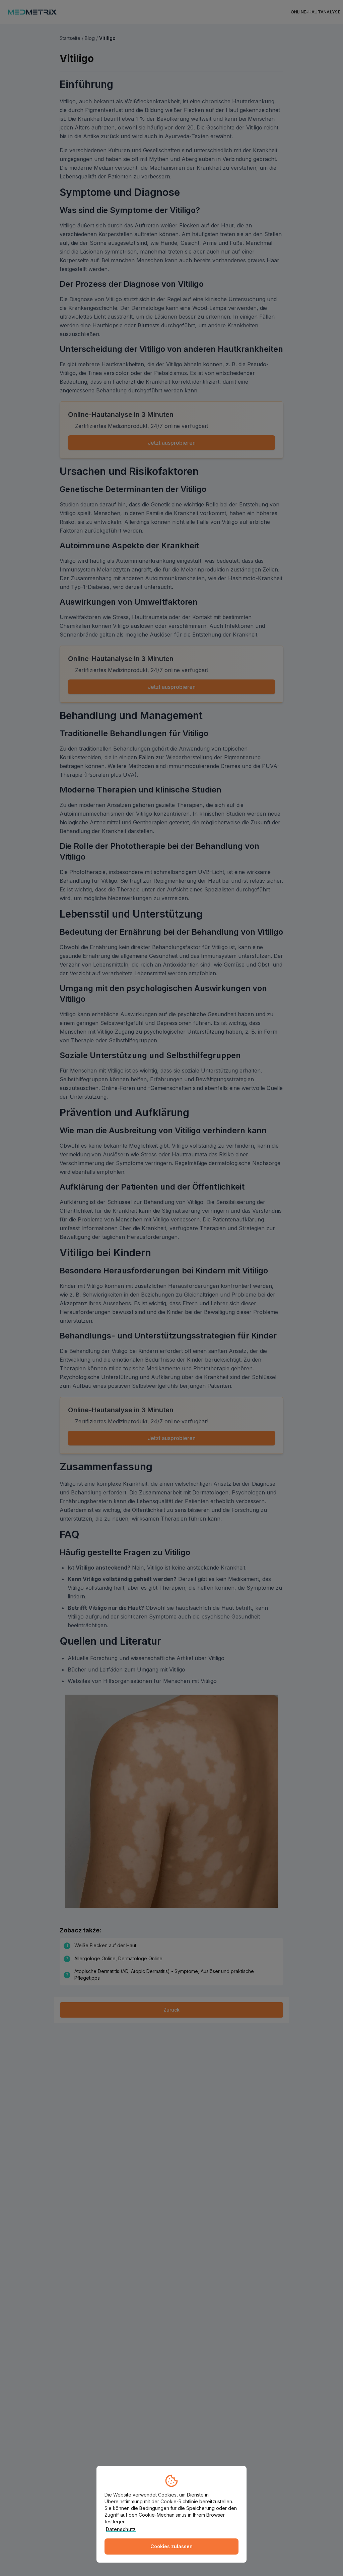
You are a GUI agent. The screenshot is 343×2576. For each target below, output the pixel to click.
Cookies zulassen (171, 2546)
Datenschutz (121, 2529)
